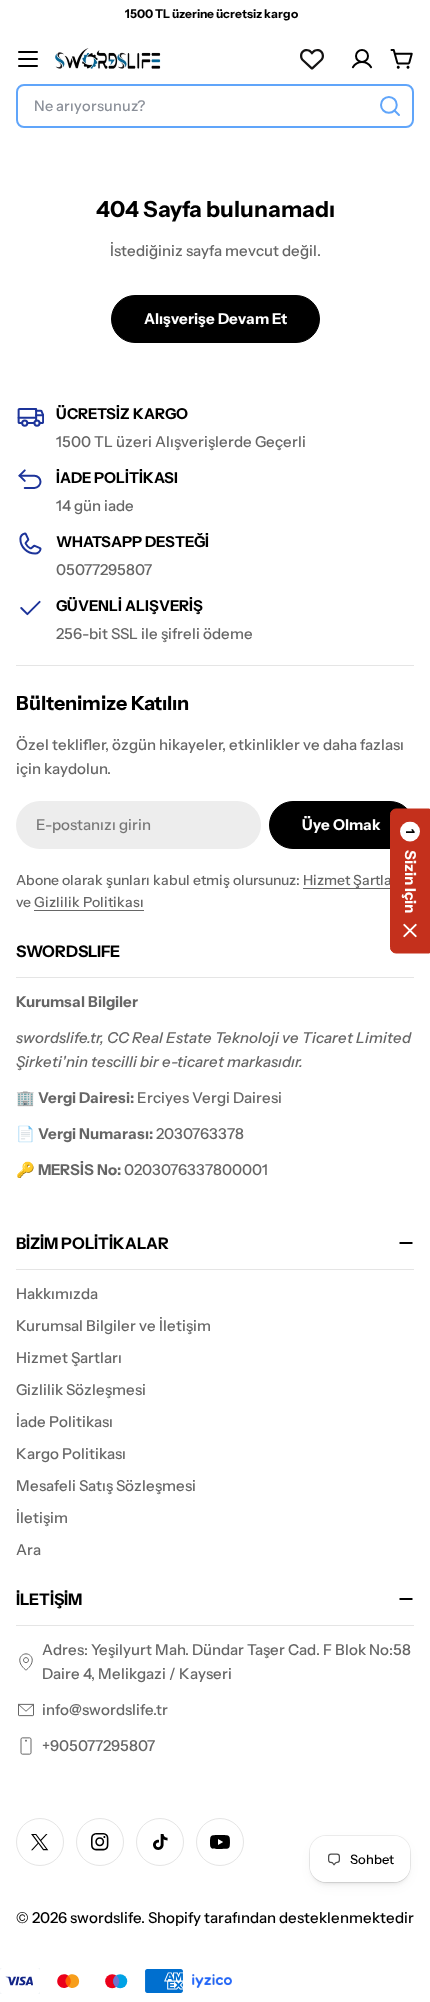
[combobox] (215, 106)
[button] (410, 880)
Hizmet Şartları (352, 880)
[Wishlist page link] (312, 59)
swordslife (105, 1917)
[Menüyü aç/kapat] (28, 59)
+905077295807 (98, 1745)
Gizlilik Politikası (89, 902)
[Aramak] (390, 106)
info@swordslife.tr (105, 1709)
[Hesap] (362, 59)
